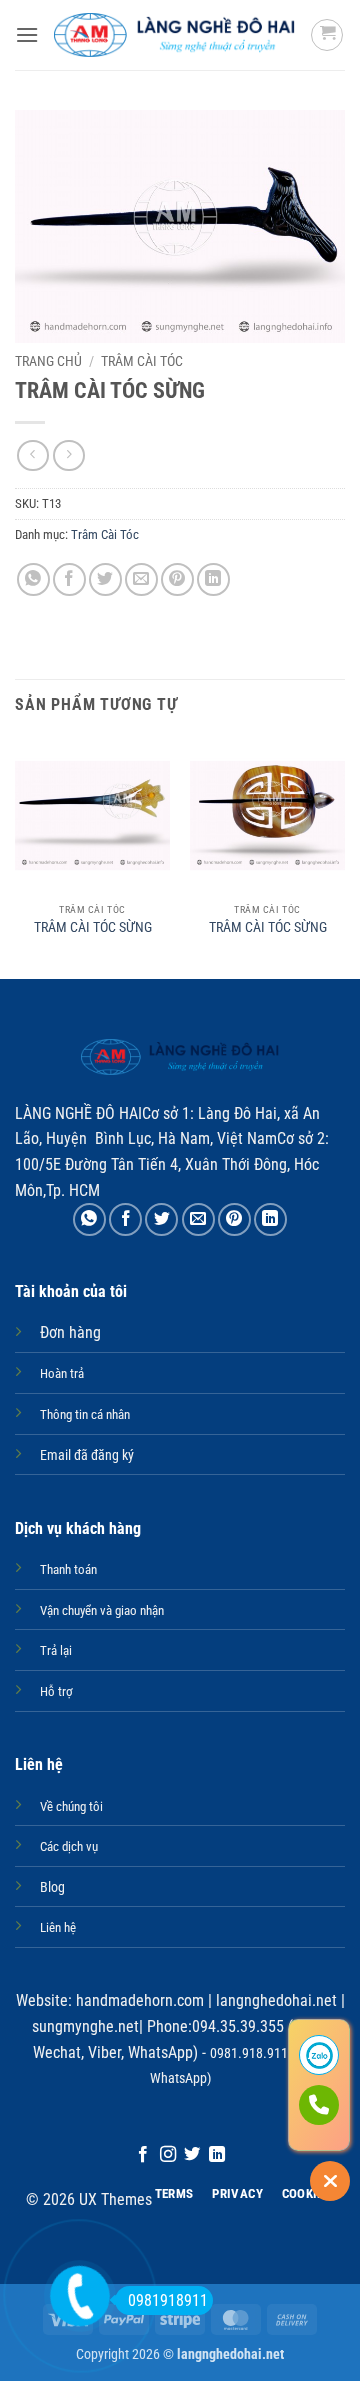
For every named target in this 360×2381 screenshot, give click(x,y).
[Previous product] (68, 455)
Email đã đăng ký (87, 1455)
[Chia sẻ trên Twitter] (105, 579)
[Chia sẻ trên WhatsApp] (33, 579)
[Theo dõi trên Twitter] (192, 2155)
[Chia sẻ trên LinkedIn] (213, 579)
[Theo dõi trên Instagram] (168, 2155)
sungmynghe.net (85, 2026)
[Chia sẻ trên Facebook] (69, 579)
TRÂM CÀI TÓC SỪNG (93, 927)
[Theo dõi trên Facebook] (143, 2155)
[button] (27, 34)
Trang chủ (48, 361)
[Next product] (32, 455)
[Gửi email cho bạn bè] (141, 579)
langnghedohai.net (276, 2000)
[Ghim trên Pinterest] (177, 579)
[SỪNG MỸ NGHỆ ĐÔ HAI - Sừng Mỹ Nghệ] (174, 35)
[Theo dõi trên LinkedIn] (217, 2155)
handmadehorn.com (138, 2000)
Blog (52, 1887)
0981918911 (168, 2300)
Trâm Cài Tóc (142, 361)
